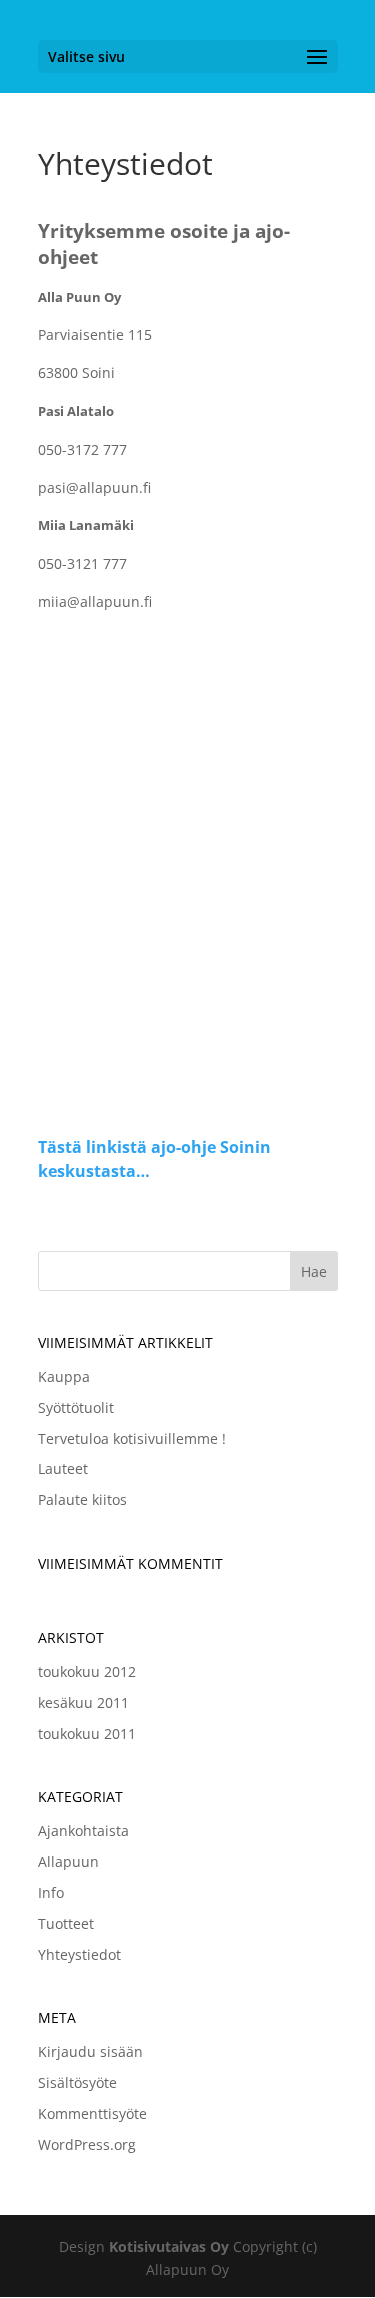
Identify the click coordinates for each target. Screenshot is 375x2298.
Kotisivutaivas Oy (169, 2246)
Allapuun (68, 1861)
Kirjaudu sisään (90, 2051)
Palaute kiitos (82, 1499)
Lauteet (63, 1468)
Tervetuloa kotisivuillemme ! (132, 1438)
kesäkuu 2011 (83, 1702)
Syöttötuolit (76, 1407)
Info (51, 1892)
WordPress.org (87, 2144)
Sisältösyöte (77, 2082)
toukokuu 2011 (87, 1733)
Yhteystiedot (79, 1954)
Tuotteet (66, 1923)
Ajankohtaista (83, 1830)
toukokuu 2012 (87, 1671)
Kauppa (64, 1376)
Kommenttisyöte (92, 2113)
